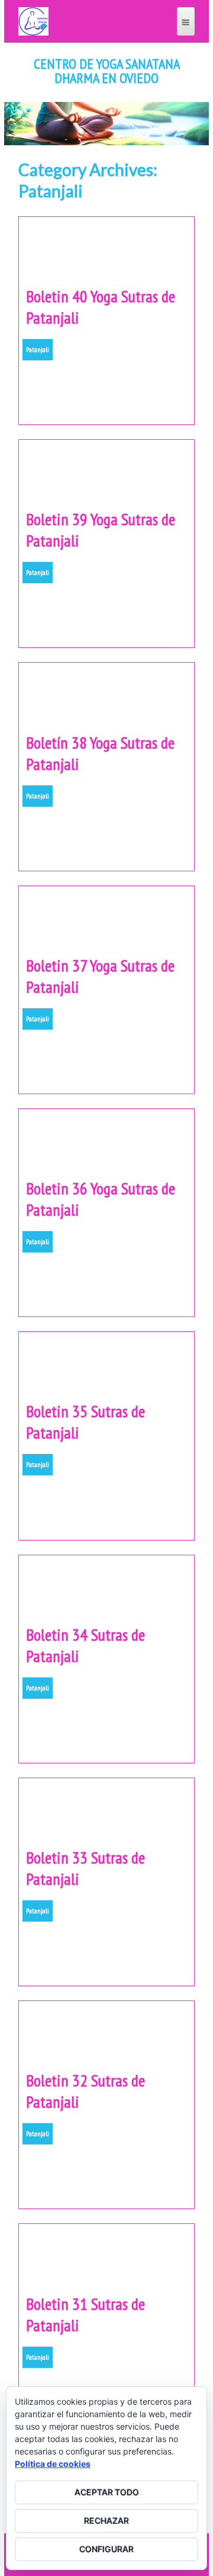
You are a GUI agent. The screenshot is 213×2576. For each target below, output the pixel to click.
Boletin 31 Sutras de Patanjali (85, 2314)
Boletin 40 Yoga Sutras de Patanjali (101, 307)
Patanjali (38, 349)
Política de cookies (53, 2464)
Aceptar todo (107, 2492)
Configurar (106, 2549)
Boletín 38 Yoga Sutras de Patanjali (100, 753)
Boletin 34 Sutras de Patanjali (85, 1645)
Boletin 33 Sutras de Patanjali (85, 1868)
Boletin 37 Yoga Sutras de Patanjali (100, 976)
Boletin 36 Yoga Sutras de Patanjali (101, 1199)
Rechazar (106, 2521)
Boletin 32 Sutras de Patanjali (85, 2091)
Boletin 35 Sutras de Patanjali (85, 1422)
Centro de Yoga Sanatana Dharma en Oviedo (107, 71)
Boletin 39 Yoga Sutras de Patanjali (101, 530)
